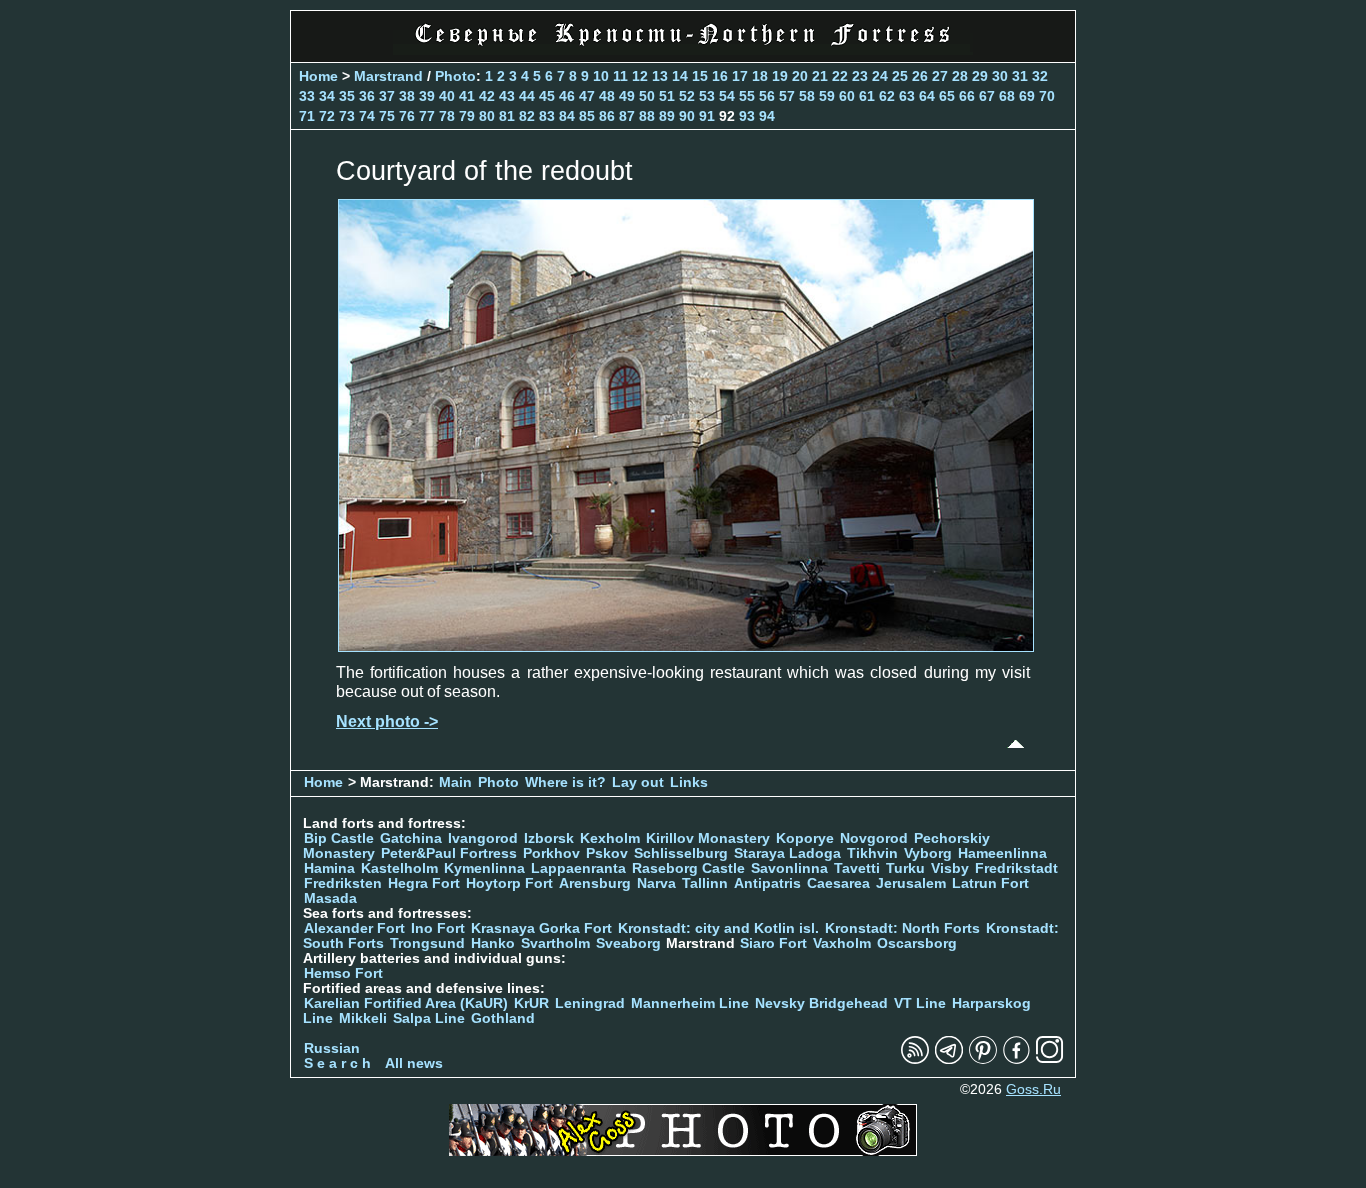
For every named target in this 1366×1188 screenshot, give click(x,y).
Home (318, 76)
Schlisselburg (681, 853)
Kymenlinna (484, 868)
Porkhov (551, 853)
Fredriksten (343, 883)
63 (907, 96)
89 (667, 116)
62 (887, 96)
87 (627, 116)
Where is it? (565, 782)
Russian (332, 1048)
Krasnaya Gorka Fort (541, 928)
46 (567, 96)
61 (867, 96)
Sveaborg (628, 943)
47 (587, 96)
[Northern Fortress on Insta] (1050, 1059)
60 (847, 96)
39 (427, 96)
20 (800, 76)
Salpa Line (429, 1018)
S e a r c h (337, 1063)
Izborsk (549, 838)
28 (960, 76)
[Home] (683, 49)
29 (980, 76)
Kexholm (610, 838)
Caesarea (838, 883)
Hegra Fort (424, 883)
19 (780, 76)
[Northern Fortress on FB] (1016, 1059)
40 (447, 96)
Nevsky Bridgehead (821, 1003)
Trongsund (427, 943)
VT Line (920, 1003)
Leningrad (590, 1003)
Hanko (493, 943)
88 (647, 116)
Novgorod (874, 838)
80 (487, 116)
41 (467, 96)
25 (900, 76)
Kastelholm (399, 868)
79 (467, 116)
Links (689, 782)
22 (840, 76)
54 (727, 96)
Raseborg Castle (688, 868)
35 (347, 96)
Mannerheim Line (690, 1003)
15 (700, 76)
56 (767, 96)
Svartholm (555, 943)
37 (387, 96)
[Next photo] (686, 646)
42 (487, 96)
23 (860, 76)
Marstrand (388, 76)
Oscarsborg (917, 943)
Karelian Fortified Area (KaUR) (406, 1003)
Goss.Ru (1033, 1089)
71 (307, 116)
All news (414, 1063)
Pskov (607, 853)
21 (820, 76)
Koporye (805, 838)
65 (947, 96)
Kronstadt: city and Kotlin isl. (718, 928)
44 (527, 96)
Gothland (503, 1018)
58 (807, 96)
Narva (656, 883)
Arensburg (595, 883)
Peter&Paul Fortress (449, 853)
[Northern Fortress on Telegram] (949, 1059)
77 (427, 116)
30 (1000, 76)
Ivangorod (483, 838)
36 (367, 96)
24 (880, 76)
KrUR (531, 1003)
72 (327, 116)
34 (327, 96)
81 (507, 116)
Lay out (638, 782)
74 (367, 116)
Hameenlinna (1002, 853)
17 (740, 76)
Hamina (329, 868)
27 (940, 76)
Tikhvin (872, 853)
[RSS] (915, 1059)
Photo (455, 76)
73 (347, 116)
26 (920, 76)
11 (620, 76)
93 (747, 116)
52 (687, 96)
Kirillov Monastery (708, 838)
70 (1047, 96)
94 (767, 116)
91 (707, 116)
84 (567, 116)
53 (707, 96)
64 (927, 96)
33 (307, 96)
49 (627, 96)
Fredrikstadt (1016, 868)
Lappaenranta (578, 868)
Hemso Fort (343, 973)
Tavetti (857, 868)
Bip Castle (339, 838)
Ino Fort (438, 928)
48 (607, 96)
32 (1040, 76)
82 (527, 116)
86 (607, 116)
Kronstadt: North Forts (904, 928)
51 (667, 96)
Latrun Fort (990, 883)
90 (687, 116)
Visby (950, 868)
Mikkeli (363, 1018)
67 (987, 96)
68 (1007, 96)
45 (547, 96)
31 (1020, 76)
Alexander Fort (354, 928)
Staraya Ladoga (787, 853)
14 (680, 76)
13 (660, 76)
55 (747, 96)
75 (387, 116)
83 (547, 116)
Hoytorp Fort (509, 883)
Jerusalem (911, 883)
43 (507, 96)
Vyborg (928, 853)
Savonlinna (789, 868)
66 (967, 96)
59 (827, 96)
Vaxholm (842, 943)
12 (640, 76)
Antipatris (767, 883)
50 (647, 96)
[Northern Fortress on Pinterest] (983, 1059)
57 (787, 96)
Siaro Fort (773, 943)
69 (1027, 96)
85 (587, 116)
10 (601, 76)
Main (455, 782)
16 (720, 76)
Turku (905, 868)
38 (407, 96)
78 (447, 116)
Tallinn (705, 883)
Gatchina (411, 838)
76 (407, 116)
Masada (330, 898)
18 (760, 76)
